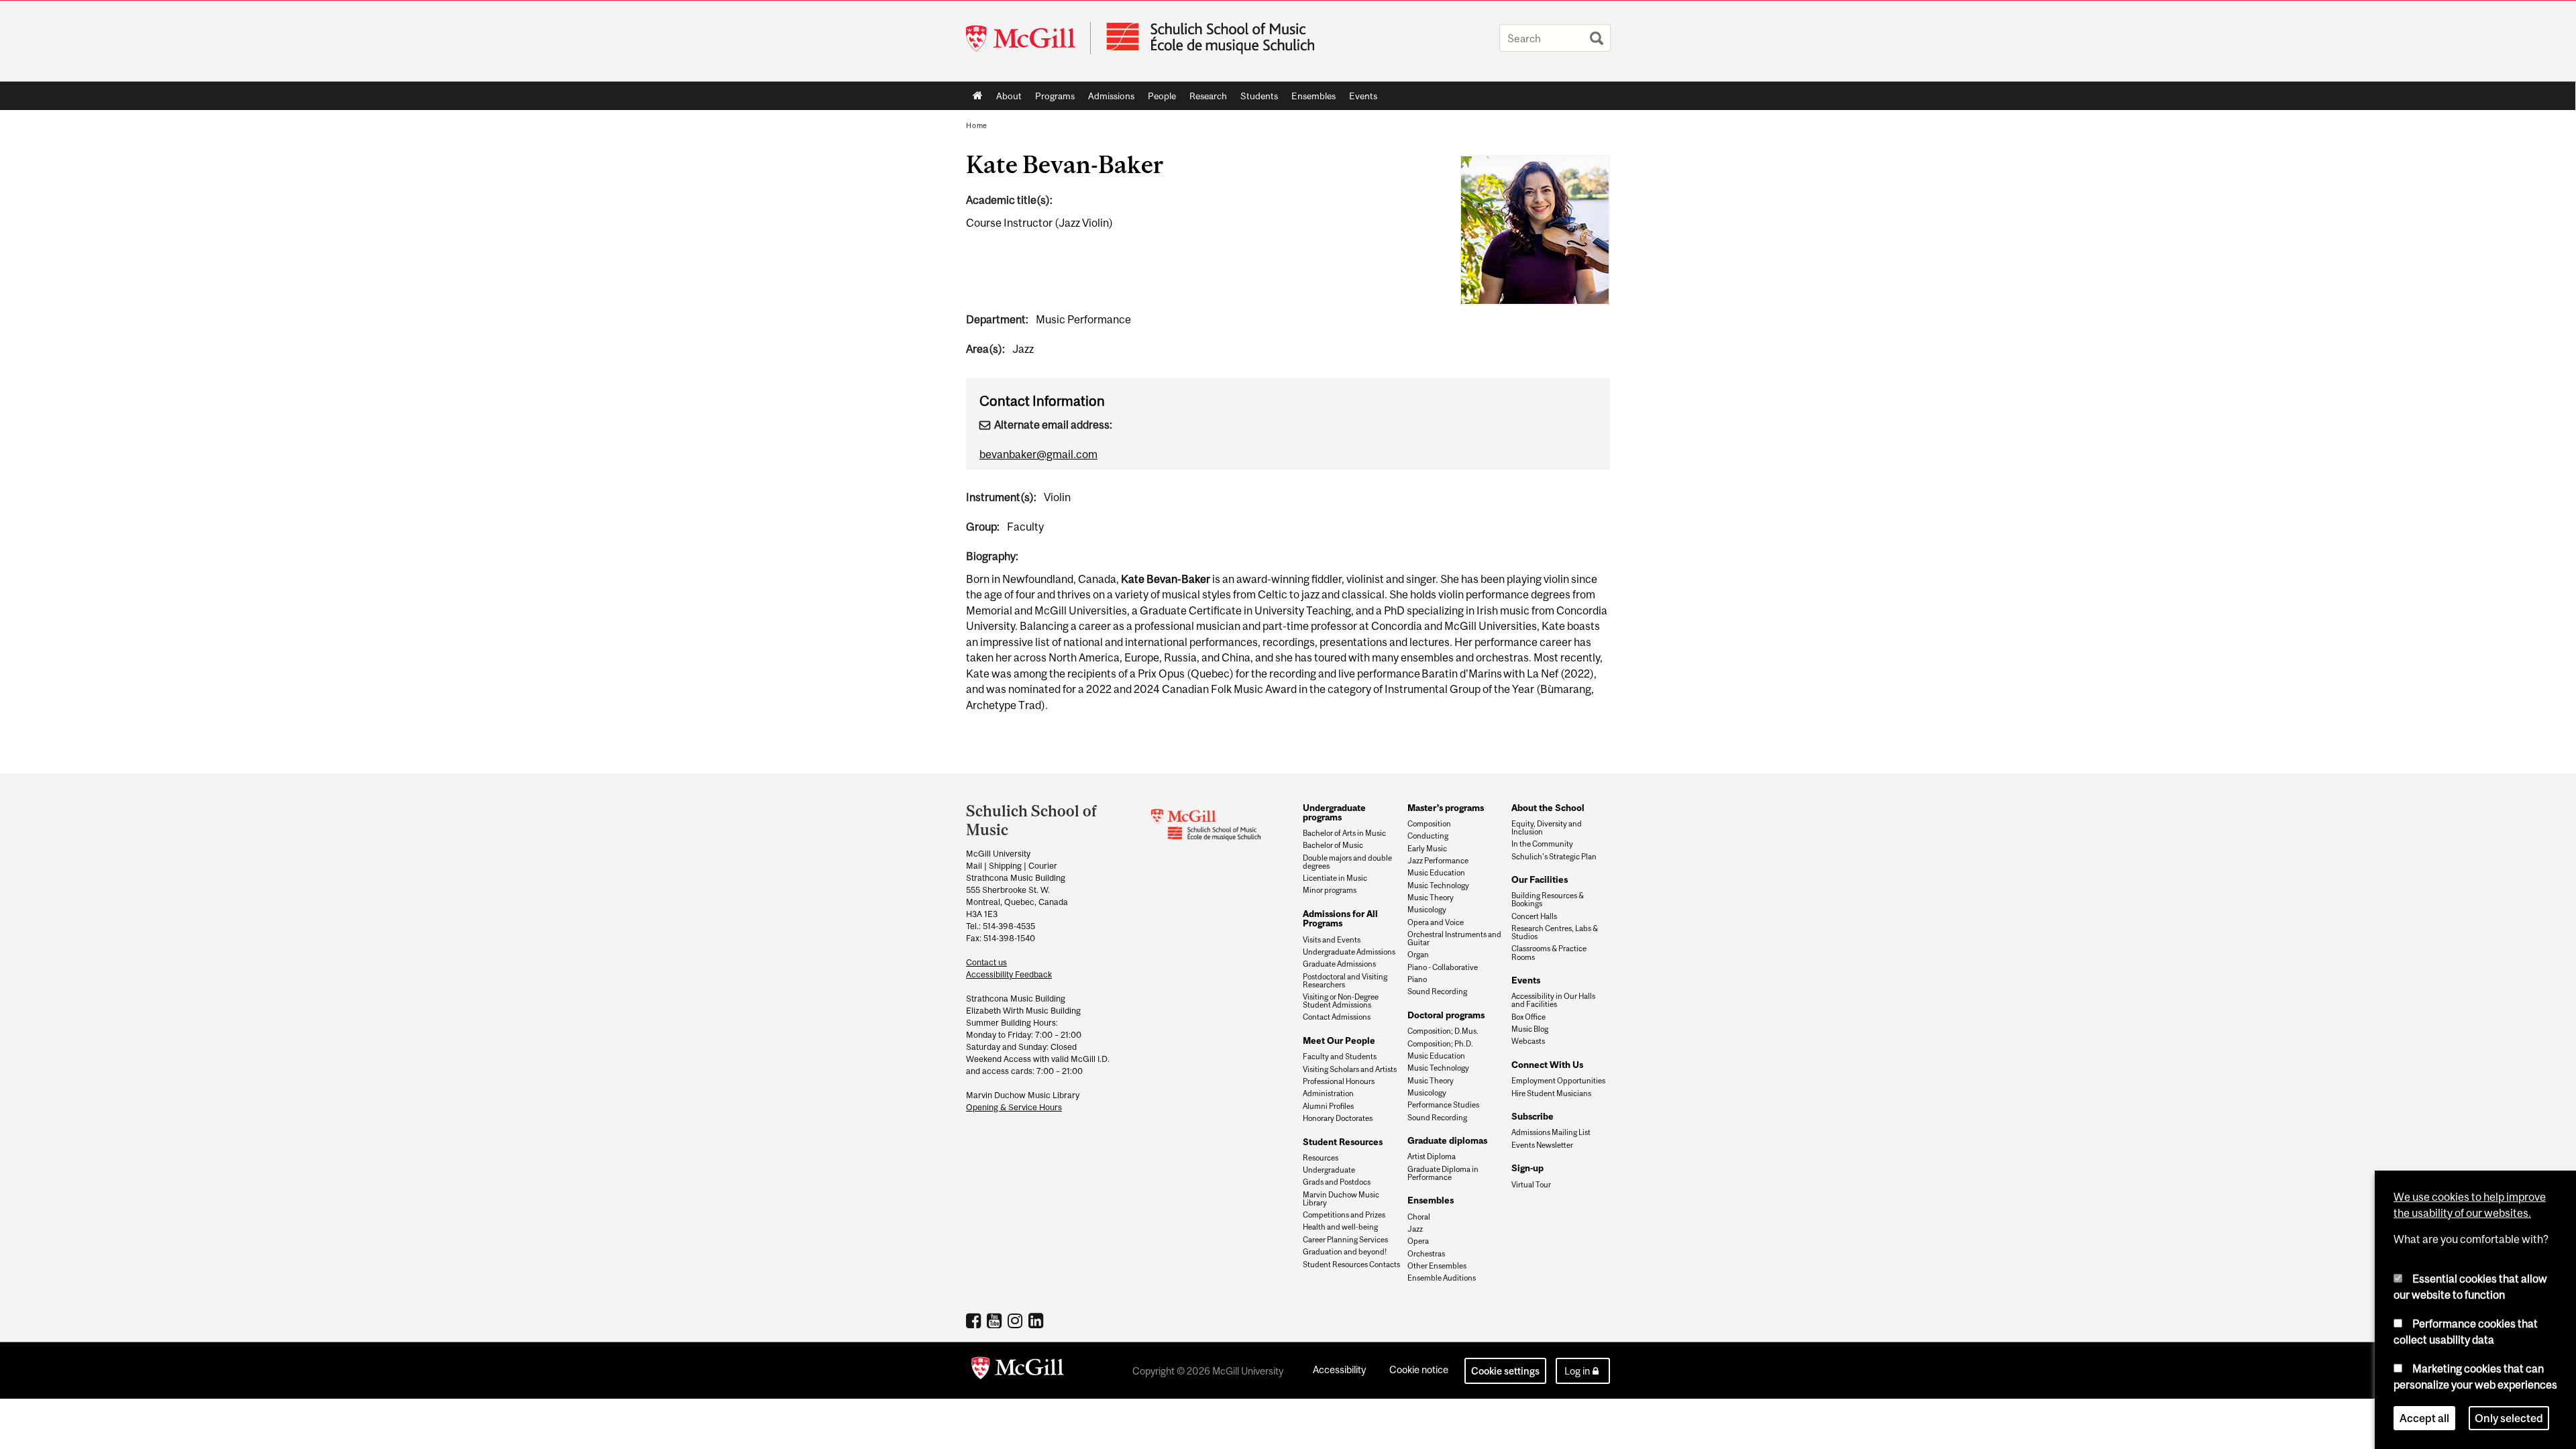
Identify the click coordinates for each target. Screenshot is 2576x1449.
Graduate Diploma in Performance (1443, 1173)
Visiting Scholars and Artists (1350, 1069)
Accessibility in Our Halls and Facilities (1553, 1000)
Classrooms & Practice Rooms (1549, 953)
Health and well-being (1340, 1227)
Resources (1321, 1158)
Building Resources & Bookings (1548, 900)
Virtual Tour (1531, 1185)
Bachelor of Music (1333, 845)
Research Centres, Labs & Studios (1555, 932)
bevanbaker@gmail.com (1038, 454)
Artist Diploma (1432, 1157)
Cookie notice (1419, 1370)
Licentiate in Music (1335, 878)
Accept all (2424, 1418)
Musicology (1427, 910)
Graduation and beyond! (1345, 1252)
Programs (1052, 99)
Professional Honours (1339, 1081)
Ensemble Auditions (1442, 1278)
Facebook (975, 1320)
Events (1360, 99)
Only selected (2509, 1418)
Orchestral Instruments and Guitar (1454, 938)
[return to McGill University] (1018, 1371)
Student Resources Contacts (1351, 1265)
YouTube (996, 1320)
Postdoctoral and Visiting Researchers (1345, 981)
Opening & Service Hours (1014, 1107)
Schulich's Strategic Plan (1554, 857)
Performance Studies (1443, 1105)
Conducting (1428, 836)
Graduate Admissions (1339, 964)
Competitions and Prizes (1344, 1215)
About (1006, 99)
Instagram (1017, 1320)
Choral (1419, 1217)
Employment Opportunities (1558, 1081)
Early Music (1427, 849)
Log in (1577, 1371)
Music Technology (1438, 885)
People (1159, 99)
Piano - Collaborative (1443, 967)
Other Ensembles (1437, 1266)
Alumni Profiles (1328, 1106)
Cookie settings (1505, 1371)
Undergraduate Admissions (1349, 952)
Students (1256, 99)
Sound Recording (1437, 991)
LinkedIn (1037, 1320)
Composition (1429, 824)
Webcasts (1528, 1041)
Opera (1418, 1241)
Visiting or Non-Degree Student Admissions (1341, 1001)
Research (1205, 99)
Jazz (1415, 1229)
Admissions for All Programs (1340, 918)
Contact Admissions (1337, 1017)
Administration (1328, 1093)
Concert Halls (1534, 916)
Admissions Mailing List (1551, 1132)
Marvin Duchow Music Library (1341, 1199)
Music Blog (1530, 1029)
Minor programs (1330, 890)
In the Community (1542, 844)
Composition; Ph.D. (1440, 1044)
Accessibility (1339, 1370)
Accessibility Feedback (1009, 974)
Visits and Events (1332, 940)
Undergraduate (1329, 1170)
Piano (1417, 979)
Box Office (1528, 1017)
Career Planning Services (1345, 1240)
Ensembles (1310, 99)
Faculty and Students (1340, 1057)
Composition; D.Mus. (1443, 1031)
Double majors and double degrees (1347, 862)
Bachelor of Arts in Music (1344, 833)
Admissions (1108, 99)
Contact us (986, 962)
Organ (1418, 955)
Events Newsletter (1542, 1145)
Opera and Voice (1436, 922)
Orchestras (1426, 1254)
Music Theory (1431, 898)
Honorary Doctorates (1338, 1118)
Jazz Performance (1438, 861)
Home (978, 96)
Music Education (1436, 873)
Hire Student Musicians (1551, 1093)
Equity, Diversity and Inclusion (1547, 828)
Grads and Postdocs (1337, 1182)
